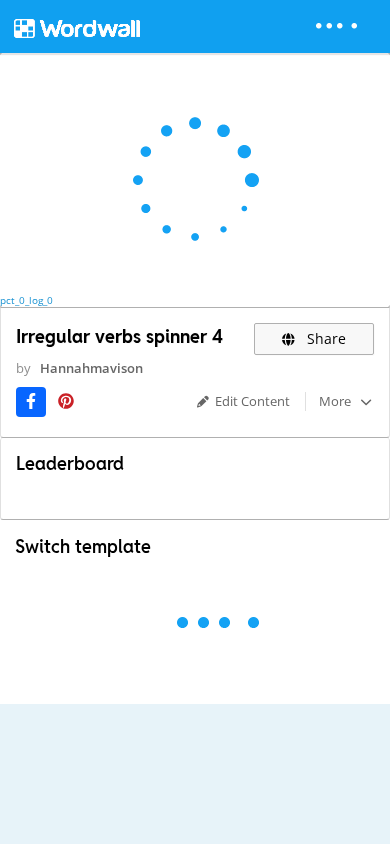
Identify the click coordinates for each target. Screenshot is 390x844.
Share (324, 338)
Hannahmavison (91, 368)
